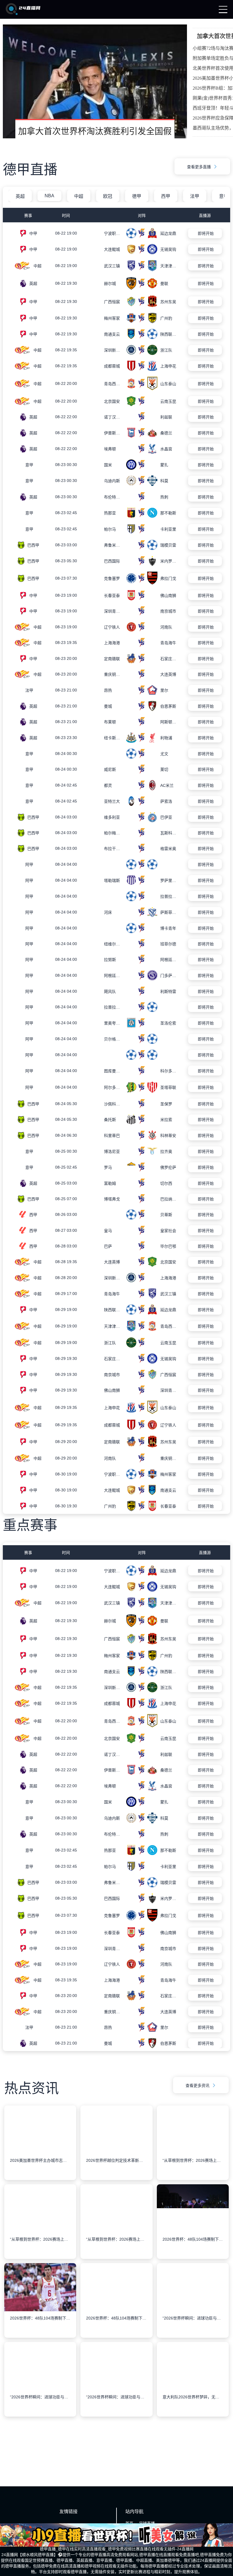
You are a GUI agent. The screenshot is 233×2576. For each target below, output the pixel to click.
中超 (79, 196)
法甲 (195, 196)
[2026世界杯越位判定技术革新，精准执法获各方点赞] (116, 2222)
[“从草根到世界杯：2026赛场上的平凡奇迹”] (193, 2222)
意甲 (224, 196)
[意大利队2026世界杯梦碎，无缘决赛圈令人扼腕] (193, 2459)
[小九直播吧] (23, 14)
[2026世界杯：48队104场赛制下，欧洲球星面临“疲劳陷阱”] (193, 2301)
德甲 (137, 196)
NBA (49, 196)
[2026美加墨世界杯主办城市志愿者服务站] (40, 2222)
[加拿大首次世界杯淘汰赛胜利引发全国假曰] (95, 81)
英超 (20, 196)
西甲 (166, 196)
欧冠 (108, 196)
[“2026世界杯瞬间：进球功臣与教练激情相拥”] (193, 2380)
